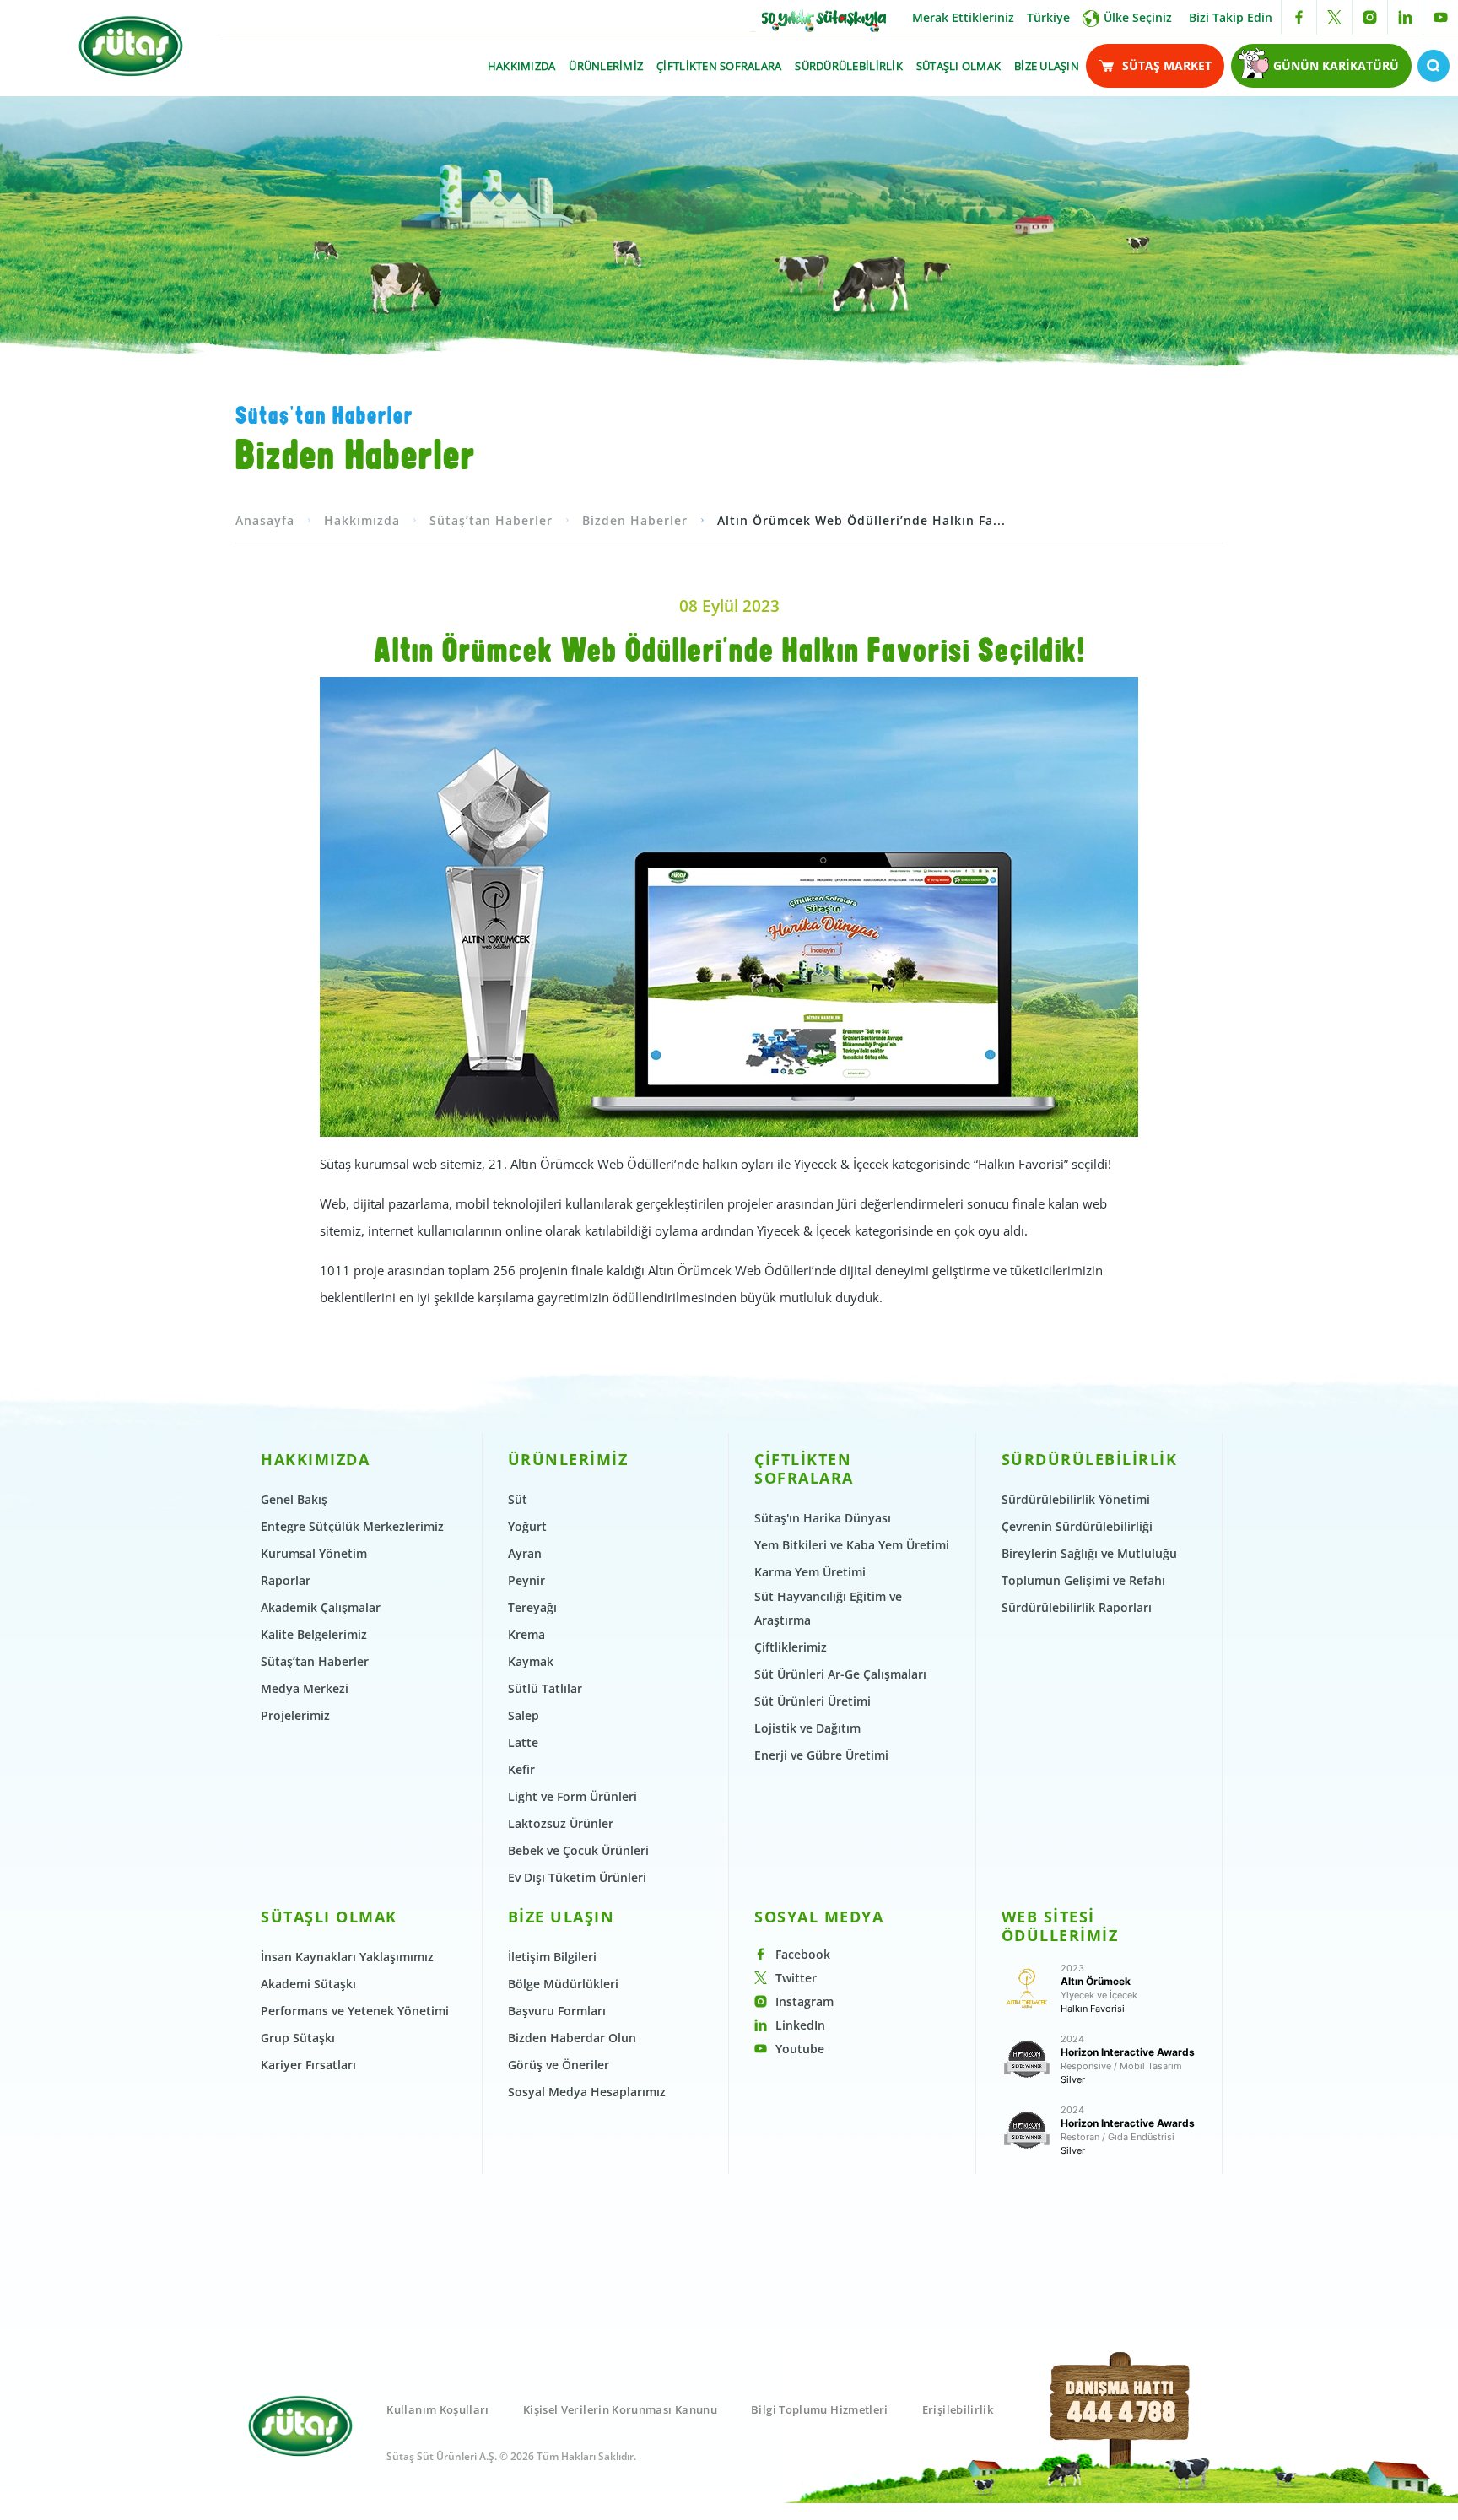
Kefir (521, 1769)
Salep (524, 1715)
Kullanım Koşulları (437, 2409)
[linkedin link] (1405, 17)
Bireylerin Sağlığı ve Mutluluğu (1089, 1553)
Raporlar (286, 1580)
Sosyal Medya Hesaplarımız (587, 2092)
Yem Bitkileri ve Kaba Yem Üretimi (852, 1545)
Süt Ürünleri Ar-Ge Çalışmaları (840, 1674)
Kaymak (531, 1661)
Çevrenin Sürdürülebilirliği (1077, 1526)
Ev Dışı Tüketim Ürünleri (577, 1877)
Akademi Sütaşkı (308, 1984)
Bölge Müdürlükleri (563, 1984)
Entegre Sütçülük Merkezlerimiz (352, 1526)
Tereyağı (532, 1607)
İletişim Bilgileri (552, 1957)
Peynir (526, 1580)
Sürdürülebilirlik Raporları (1077, 1607)
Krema (526, 1634)
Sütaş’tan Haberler (491, 520)
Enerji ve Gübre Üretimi (821, 1755)
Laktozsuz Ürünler (561, 1823)
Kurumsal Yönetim (314, 1553)
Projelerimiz (295, 1715)
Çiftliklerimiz (791, 1647)
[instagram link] (1370, 17)
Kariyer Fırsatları (308, 2065)
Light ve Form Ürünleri (572, 1796)
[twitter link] (1334, 17)
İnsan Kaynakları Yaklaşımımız (347, 1957)
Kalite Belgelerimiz (314, 1634)
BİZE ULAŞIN (1047, 66)
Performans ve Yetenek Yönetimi (355, 2011)
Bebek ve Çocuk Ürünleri (578, 1850)
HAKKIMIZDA (522, 66)
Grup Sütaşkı (298, 2038)
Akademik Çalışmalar (321, 1607)
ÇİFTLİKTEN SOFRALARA (719, 66)
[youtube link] (1441, 17)
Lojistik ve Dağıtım (807, 1728)
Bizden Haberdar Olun (572, 2038)
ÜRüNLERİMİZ (606, 66)
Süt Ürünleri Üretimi (813, 1701)
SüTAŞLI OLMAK (958, 66)
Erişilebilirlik (958, 2409)
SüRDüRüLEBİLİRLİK (848, 66)
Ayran (525, 1553)
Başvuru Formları (557, 2011)
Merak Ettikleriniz (963, 17)
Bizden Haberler (635, 520)
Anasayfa (265, 520)
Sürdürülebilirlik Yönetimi (1076, 1499)
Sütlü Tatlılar (545, 1688)
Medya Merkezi (305, 1688)
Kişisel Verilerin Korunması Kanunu (620, 2409)
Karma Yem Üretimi (810, 1572)
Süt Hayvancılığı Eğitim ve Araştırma (828, 1608)
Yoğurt (527, 1526)
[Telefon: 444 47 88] (1121, 2429)
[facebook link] (1299, 17)
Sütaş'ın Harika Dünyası (823, 1518)
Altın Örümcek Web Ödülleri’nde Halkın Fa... (861, 520)
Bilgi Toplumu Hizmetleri (820, 2409)
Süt (518, 1499)
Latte (523, 1742)
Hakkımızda (362, 520)
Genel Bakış (294, 1499)
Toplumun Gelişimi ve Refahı (1083, 1580)
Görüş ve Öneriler (559, 2065)
